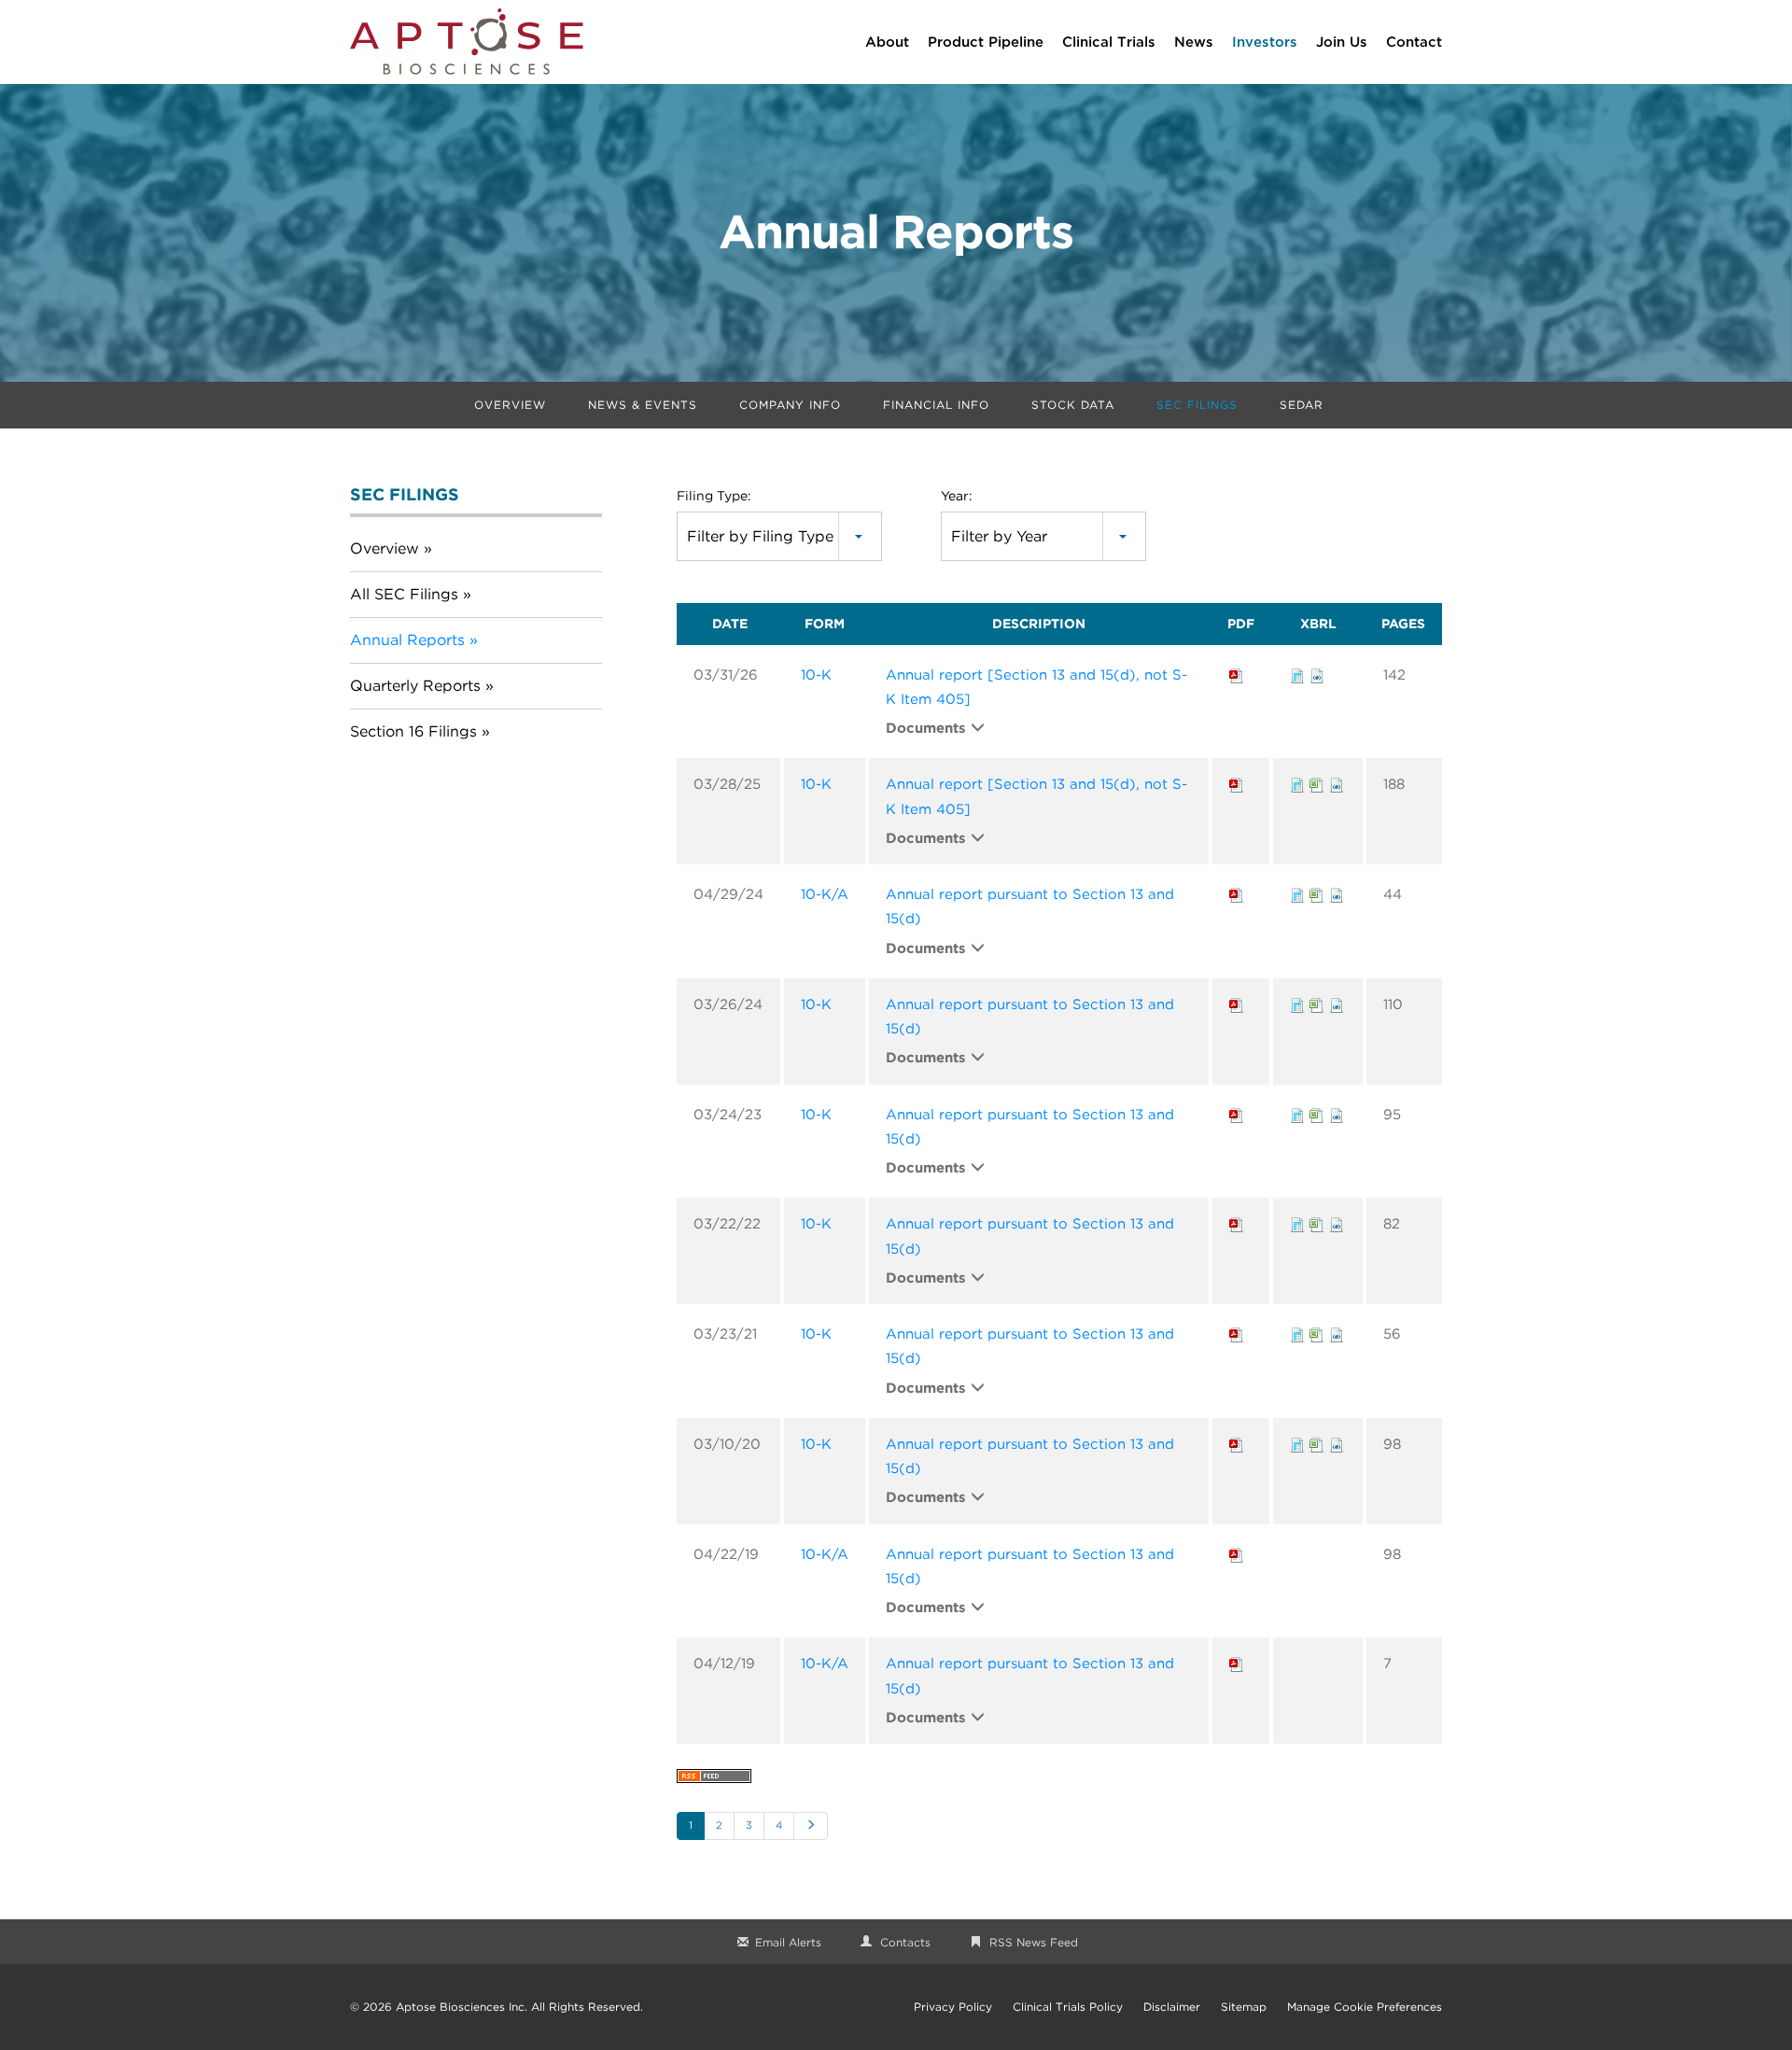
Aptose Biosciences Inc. (462, 2007)
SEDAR (1302, 405)
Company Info (790, 405)
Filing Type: (714, 496)
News (1194, 42)
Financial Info (936, 405)
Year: (957, 496)
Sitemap (1244, 2007)
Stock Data (1073, 405)
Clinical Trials (1109, 42)
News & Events (643, 405)
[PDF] (1237, 675)
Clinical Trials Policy (1068, 2007)
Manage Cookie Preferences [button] (1365, 2007)
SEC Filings (1197, 405)
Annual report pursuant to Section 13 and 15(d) (1030, 906)
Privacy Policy (953, 2007)
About (887, 42)
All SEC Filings (404, 594)
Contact (1414, 42)
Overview (510, 405)
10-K (816, 675)
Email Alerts (788, 1942)
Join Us (1342, 42)
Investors (1265, 42)
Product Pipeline (986, 42)
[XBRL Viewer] (1297, 675)
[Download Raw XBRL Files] (1317, 675)
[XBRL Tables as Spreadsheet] (1317, 784)
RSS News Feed (1034, 1942)
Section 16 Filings (413, 731)
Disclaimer (1172, 2007)
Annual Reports (407, 640)
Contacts (905, 1942)
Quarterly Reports (415, 686)
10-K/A (825, 894)
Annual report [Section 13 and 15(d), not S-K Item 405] (1036, 687)
